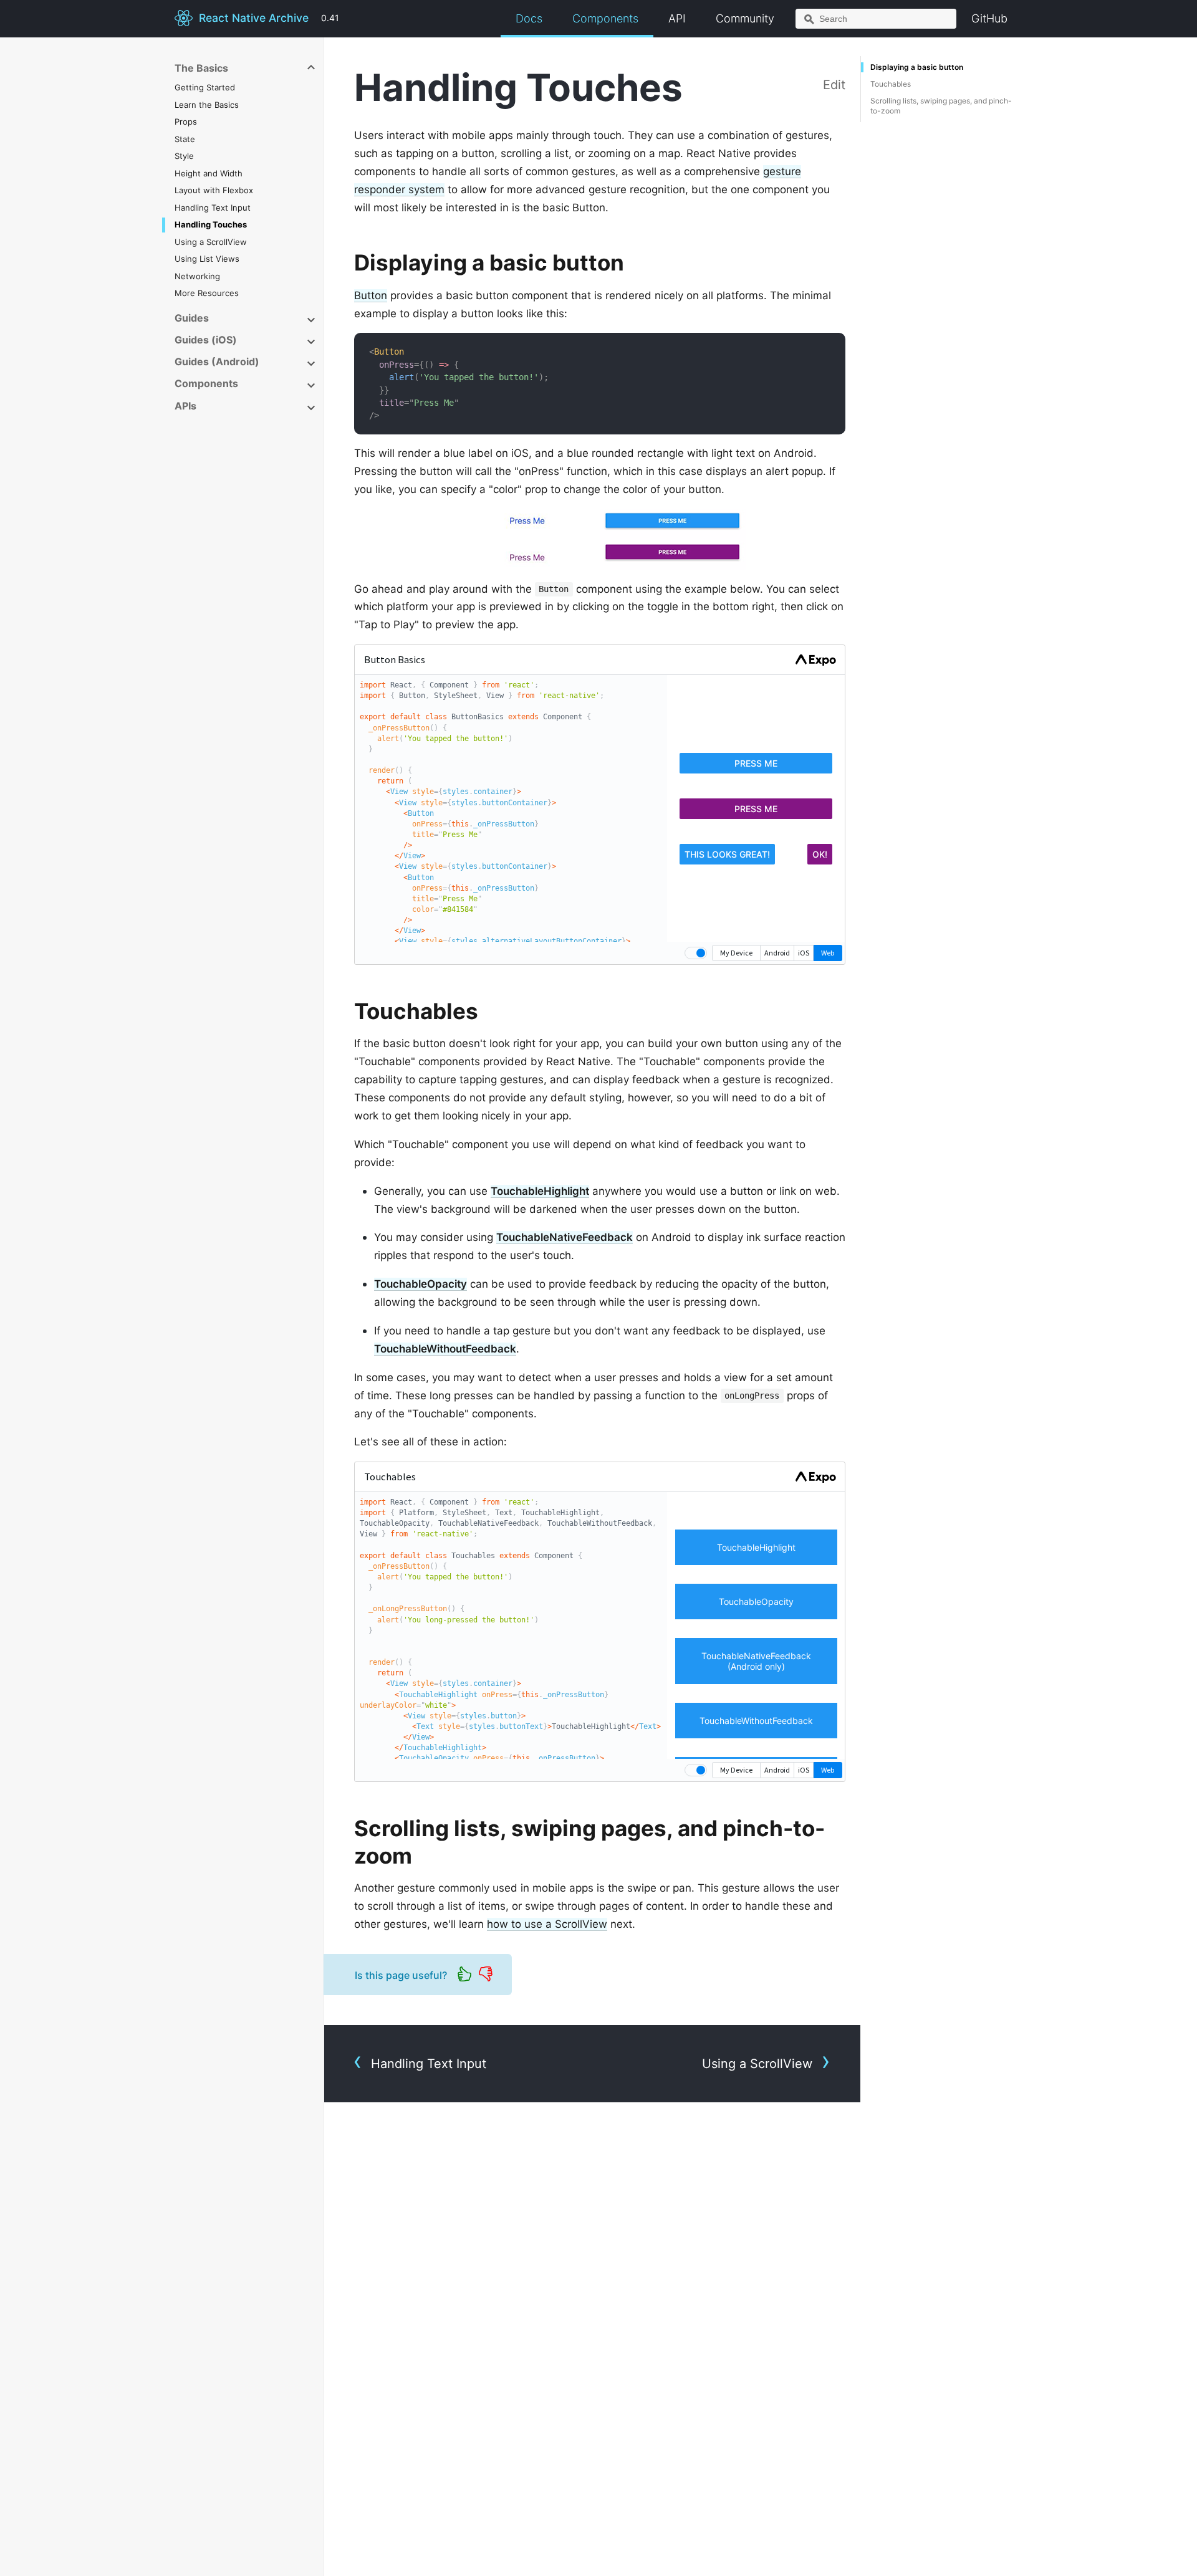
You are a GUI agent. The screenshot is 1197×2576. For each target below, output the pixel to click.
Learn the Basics (207, 105)
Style (184, 156)
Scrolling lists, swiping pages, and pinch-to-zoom (941, 106)
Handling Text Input (213, 208)
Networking (197, 276)
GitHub (989, 18)
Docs (529, 18)
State (185, 139)
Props (186, 122)
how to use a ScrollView (547, 1924)
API (677, 18)
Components (605, 18)
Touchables (891, 84)
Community (745, 18)
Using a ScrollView (211, 242)
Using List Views (207, 259)
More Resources (207, 293)
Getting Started (205, 87)
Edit (834, 85)
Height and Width (209, 173)
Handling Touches (211, 224)
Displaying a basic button (917, 67)
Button (371, 295)
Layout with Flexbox (214, 190)
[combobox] (876, 19)
